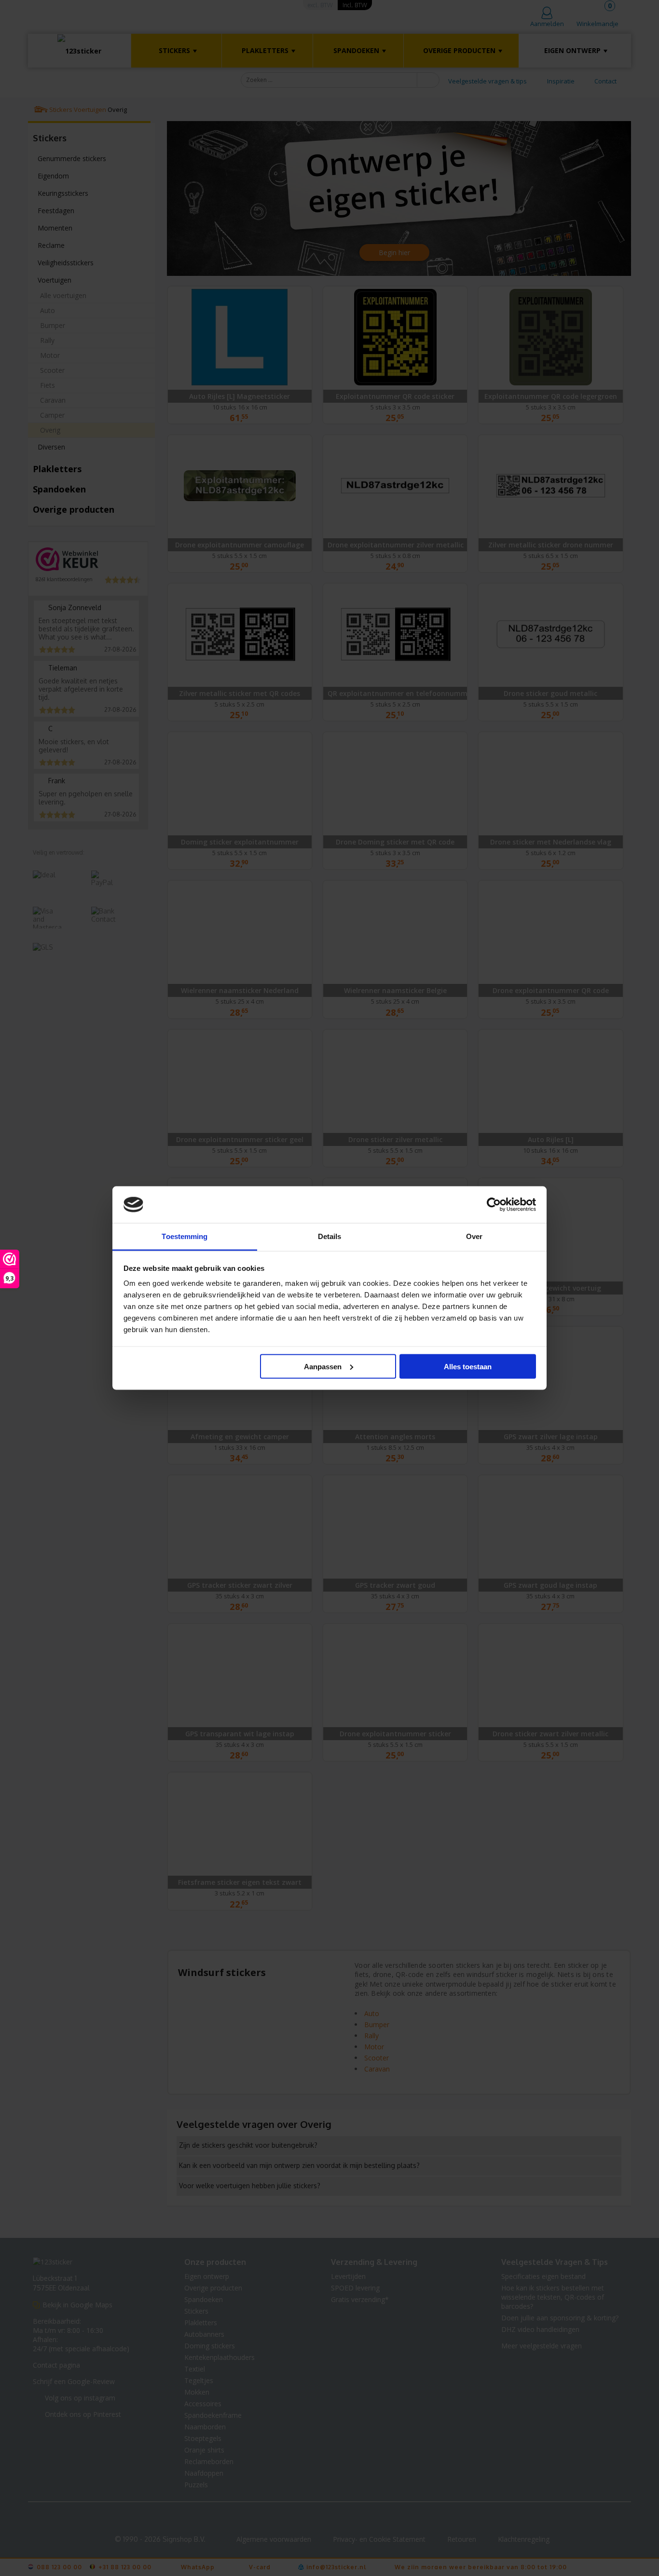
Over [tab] (474, 1236)
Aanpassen (323, 1366)
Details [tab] (330, 1236)
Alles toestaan (468, 1366)
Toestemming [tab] (185, 1236)
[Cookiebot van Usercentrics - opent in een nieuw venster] (494, 1205)
